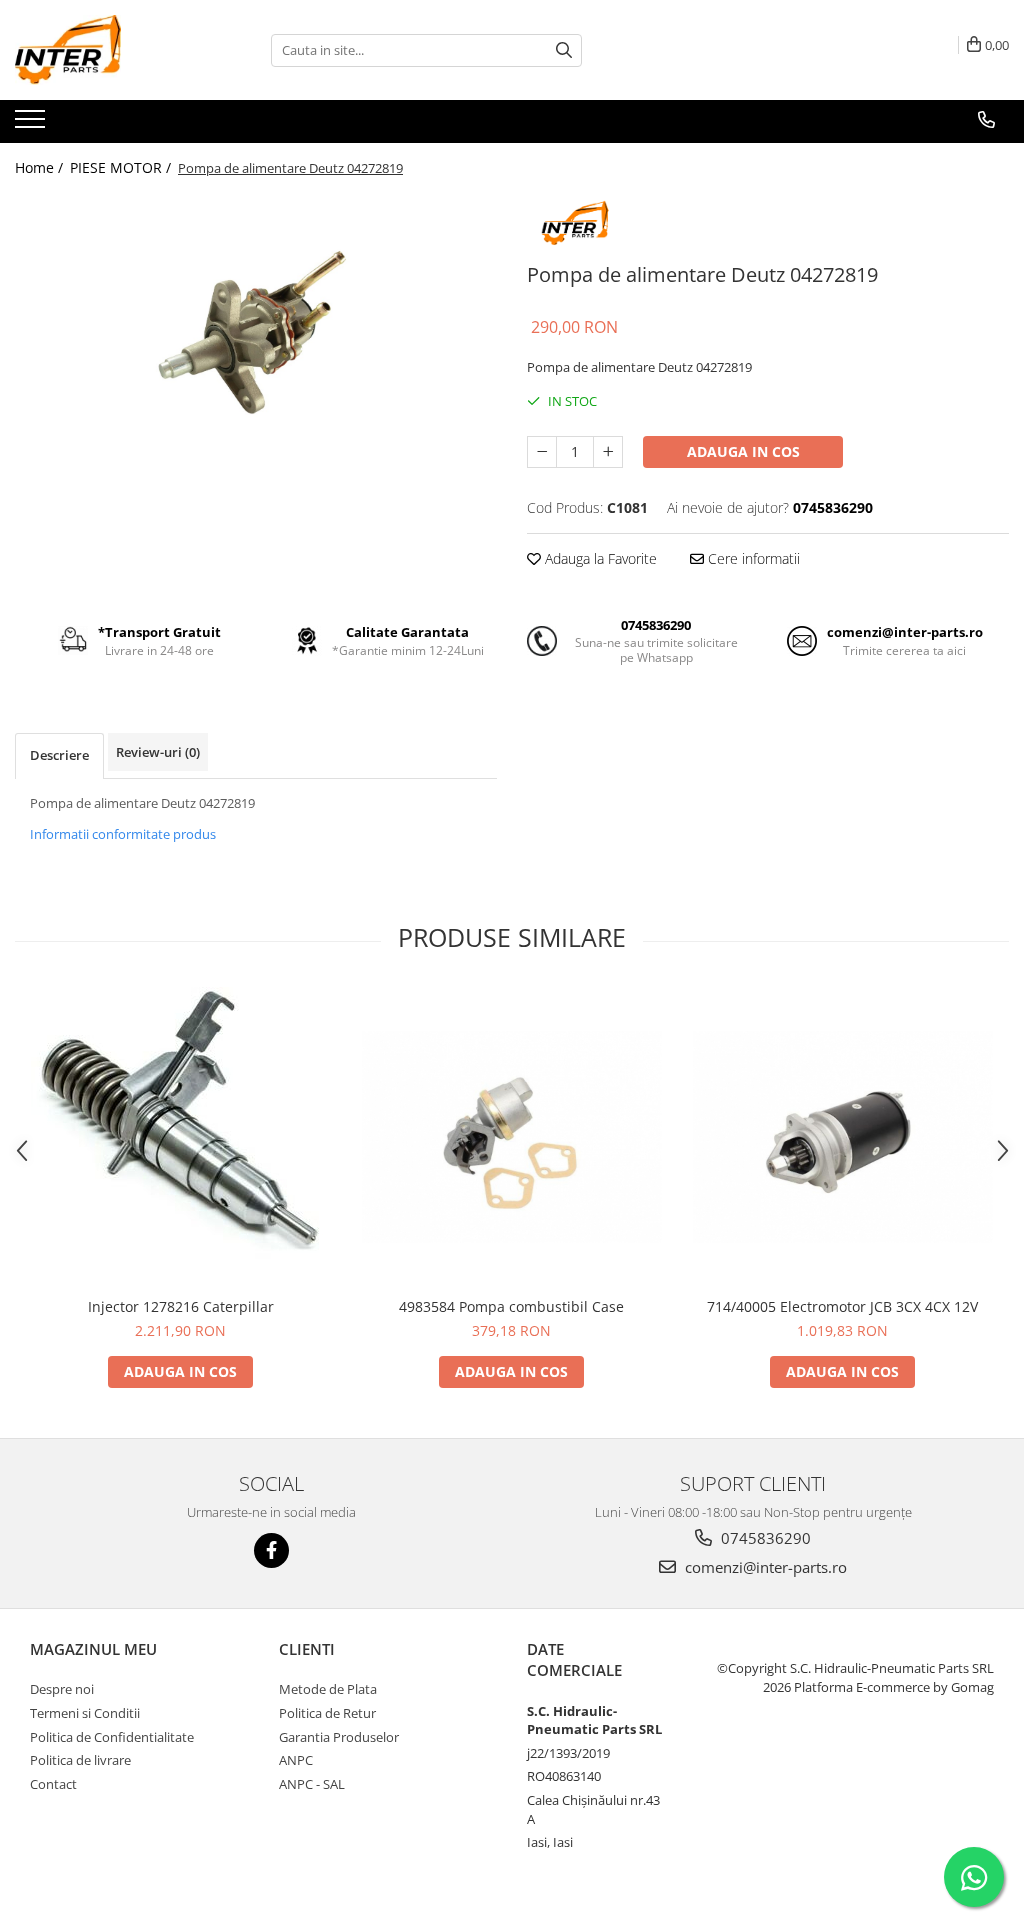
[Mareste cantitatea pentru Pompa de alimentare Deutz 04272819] (608, 452)
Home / (41, 167)
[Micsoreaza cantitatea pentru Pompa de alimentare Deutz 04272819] (542, 452)
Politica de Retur (327, 1713)
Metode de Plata (328, 1689)
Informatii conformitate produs (123, 834)
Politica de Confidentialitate (112, 1737)
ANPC (296, 1760)
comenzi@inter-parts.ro (764, 1567)
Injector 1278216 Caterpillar (181, 1306)
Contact (53, 1784)
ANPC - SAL (312, 1784)
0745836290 (764, 1538)
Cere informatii (752, 558)
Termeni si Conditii (85, 1713)
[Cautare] (564, 50)
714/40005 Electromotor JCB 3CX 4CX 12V (842, 1306)
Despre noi (62, 1689)
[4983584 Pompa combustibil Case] (512, 1137)
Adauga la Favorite (599, 558)
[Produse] (32, 125)
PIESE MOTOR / (122, 167)
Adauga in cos (743, 451)
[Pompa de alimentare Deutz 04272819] (256, 330)
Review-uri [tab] (158, 752)
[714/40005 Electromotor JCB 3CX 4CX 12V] (843, 1137)
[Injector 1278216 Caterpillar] (181, 1137)
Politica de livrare (80, 1760)
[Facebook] (271, 1550)
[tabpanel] (256, 330)
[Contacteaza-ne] (986, 120)
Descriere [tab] (59, 755)
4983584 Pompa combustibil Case (511, 1306)
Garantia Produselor (339, 1737)
